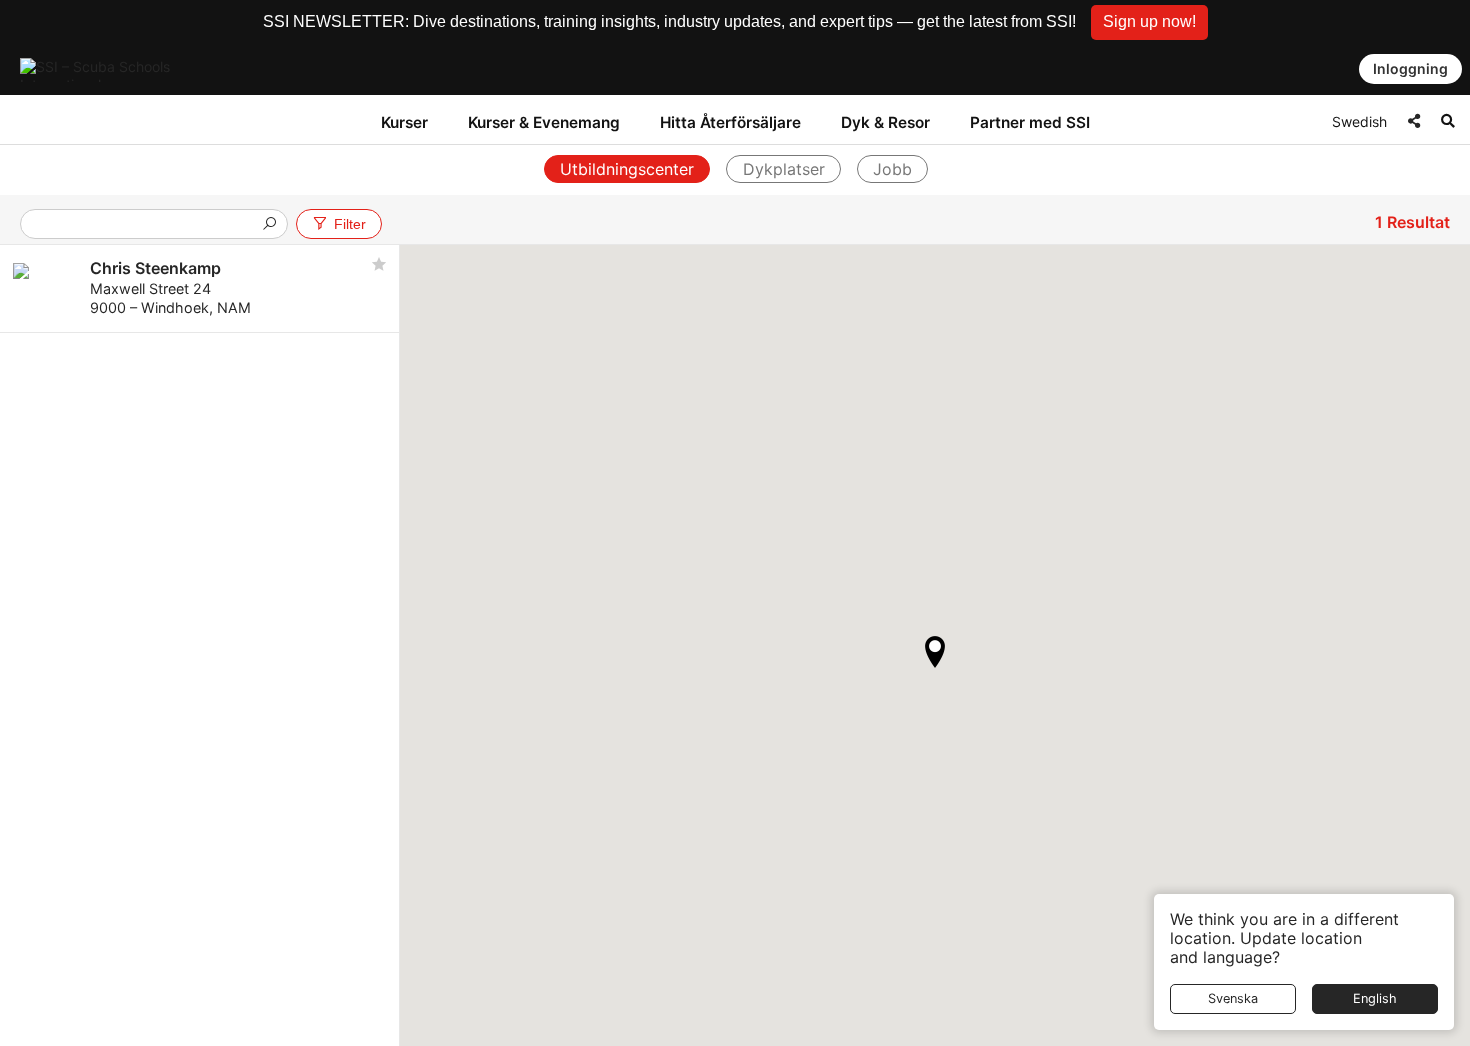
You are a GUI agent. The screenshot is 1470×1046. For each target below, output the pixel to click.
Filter (350, 224)
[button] (1149, 22)
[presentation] (146, 225)
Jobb (892, 169)
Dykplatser (784, 169)
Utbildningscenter (627, 169)
